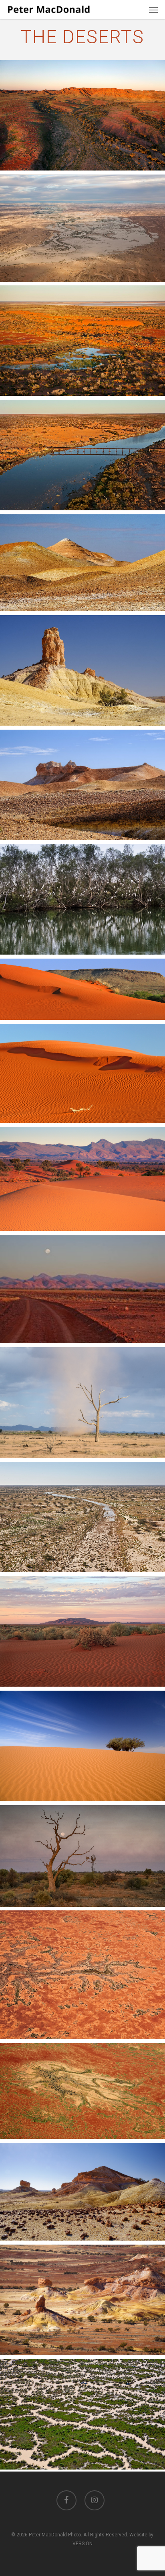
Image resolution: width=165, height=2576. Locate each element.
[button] (153, 10)
